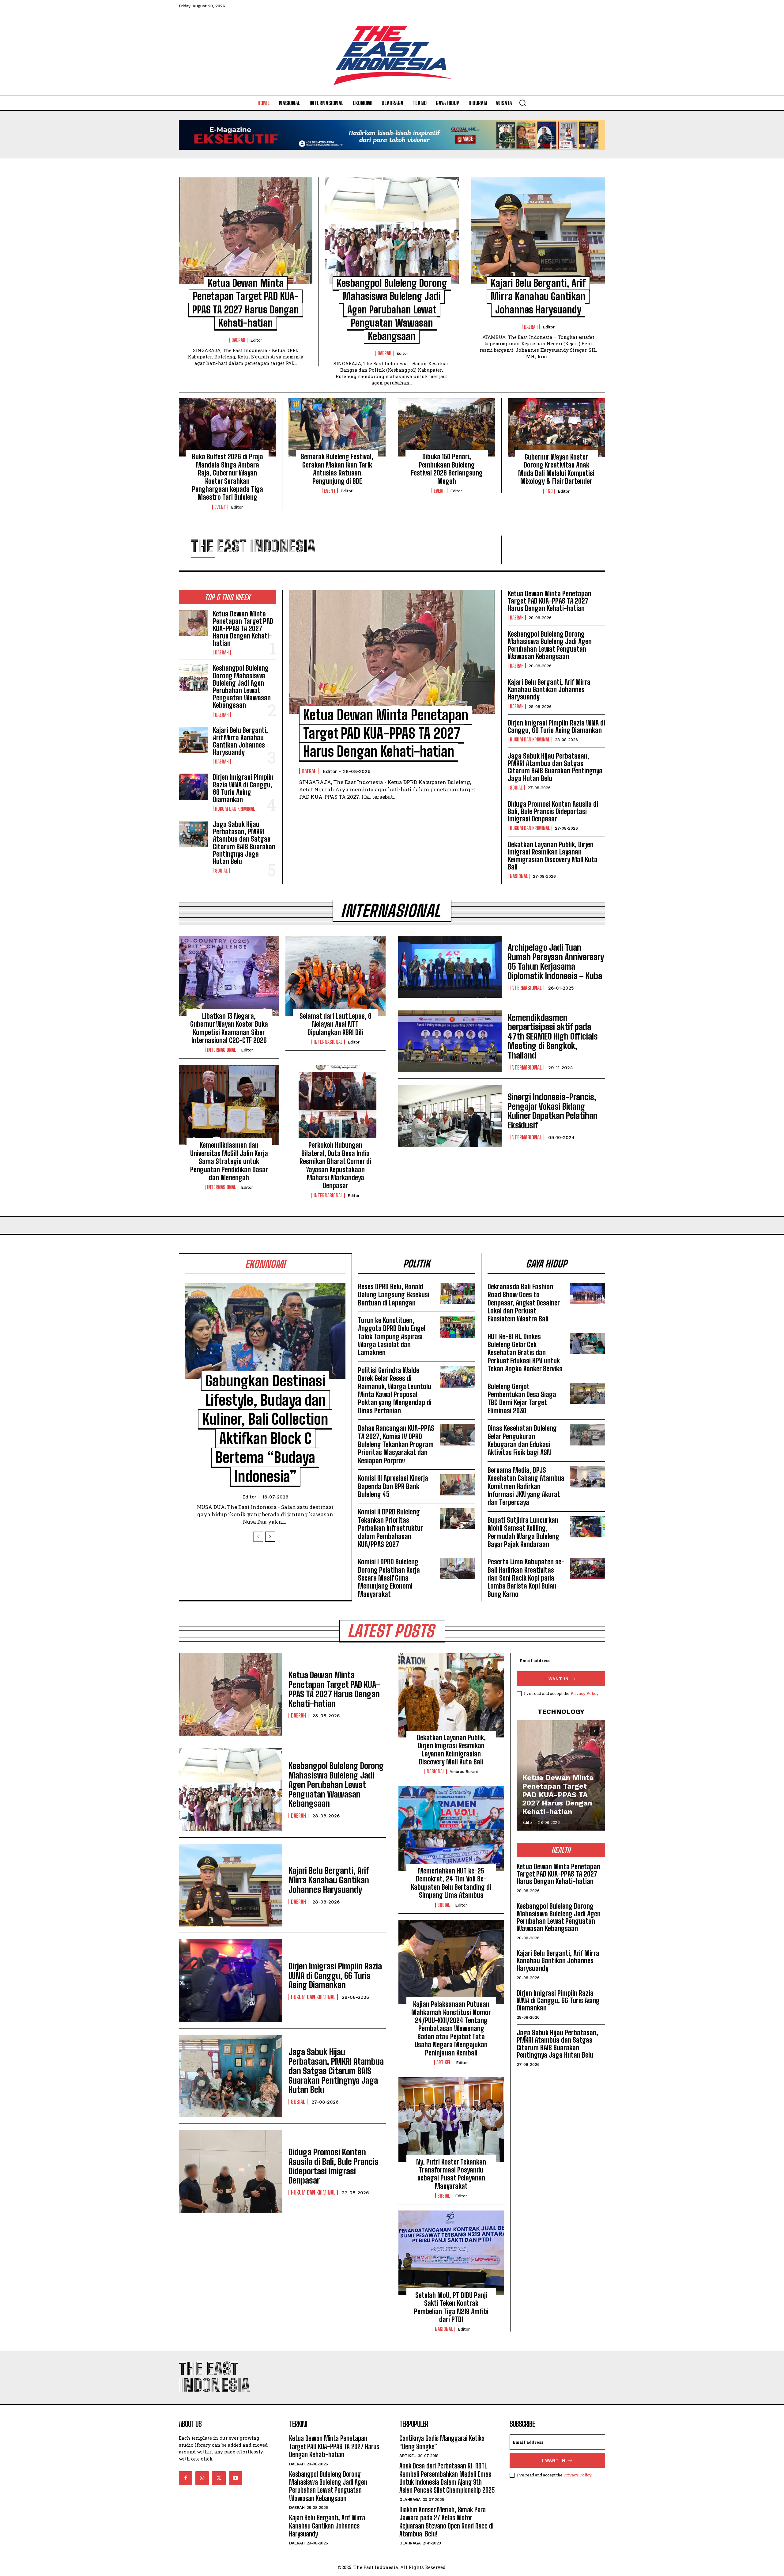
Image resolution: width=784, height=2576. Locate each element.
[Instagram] (202, 2478)
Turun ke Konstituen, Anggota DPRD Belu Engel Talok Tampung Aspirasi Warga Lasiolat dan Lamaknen (392, 1337)
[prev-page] (258, 1537)
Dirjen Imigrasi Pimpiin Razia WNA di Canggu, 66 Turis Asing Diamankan (243, 788)
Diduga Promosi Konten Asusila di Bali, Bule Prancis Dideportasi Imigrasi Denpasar (553, 811)
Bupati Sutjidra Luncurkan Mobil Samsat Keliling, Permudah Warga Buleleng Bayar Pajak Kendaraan (523, 1532)
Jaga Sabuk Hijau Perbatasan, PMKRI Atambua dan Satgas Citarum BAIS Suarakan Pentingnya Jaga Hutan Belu (244, 843)
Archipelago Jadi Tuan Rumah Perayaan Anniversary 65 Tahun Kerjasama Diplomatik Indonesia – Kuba (556, 961)
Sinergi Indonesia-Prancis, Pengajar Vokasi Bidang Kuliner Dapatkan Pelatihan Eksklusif (553, 1111)
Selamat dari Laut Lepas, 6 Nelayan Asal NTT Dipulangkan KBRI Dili (335, 1024)
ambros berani (464, 1772)
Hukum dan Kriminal (235, 809)
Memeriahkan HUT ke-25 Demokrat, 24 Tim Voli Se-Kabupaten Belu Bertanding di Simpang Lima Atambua (451, 1883)
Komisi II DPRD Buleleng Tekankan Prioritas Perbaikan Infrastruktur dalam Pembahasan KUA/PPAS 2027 (390, 1528)
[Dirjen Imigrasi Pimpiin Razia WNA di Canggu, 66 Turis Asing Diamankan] (193, 787)
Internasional (222, 1050)
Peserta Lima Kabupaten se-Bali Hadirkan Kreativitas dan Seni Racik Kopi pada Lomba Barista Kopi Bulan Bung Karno (526, 1578)
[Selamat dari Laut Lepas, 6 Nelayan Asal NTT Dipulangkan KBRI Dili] (336, 976)
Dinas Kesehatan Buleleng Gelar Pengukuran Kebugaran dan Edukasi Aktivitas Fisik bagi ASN (522, 1440)
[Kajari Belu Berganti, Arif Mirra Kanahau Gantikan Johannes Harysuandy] (538, 231)
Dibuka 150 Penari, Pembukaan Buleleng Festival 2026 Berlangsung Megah (447, 469)
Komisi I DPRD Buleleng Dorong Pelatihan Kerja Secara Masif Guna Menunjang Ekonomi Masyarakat (389, 1578)
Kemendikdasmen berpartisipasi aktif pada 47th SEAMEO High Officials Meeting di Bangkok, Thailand (553, 1036)
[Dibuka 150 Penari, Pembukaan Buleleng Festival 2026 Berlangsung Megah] (447, 427)
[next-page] (270, 1537)
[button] (522, 103)
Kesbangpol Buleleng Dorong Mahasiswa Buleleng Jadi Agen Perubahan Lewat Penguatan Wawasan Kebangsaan (392, 310)
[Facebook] (186, 2478)
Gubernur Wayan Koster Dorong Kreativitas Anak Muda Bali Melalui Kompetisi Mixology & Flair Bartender (556, 469)
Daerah (238, 340)
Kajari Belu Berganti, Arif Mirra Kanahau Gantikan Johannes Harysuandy (538, 296)
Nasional (519, 876)
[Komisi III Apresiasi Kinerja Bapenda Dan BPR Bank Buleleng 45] (458, 1485)
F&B (549, 491)
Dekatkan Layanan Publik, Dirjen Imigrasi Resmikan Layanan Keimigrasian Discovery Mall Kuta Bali (553, 856)
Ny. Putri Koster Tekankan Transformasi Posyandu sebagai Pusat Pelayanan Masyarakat (451, 2174)
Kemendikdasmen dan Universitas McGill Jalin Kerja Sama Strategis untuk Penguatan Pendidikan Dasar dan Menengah (229, 1161)
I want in (557, 1679)
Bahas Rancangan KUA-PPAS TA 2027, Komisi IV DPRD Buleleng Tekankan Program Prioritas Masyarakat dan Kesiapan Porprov (396, 1444)
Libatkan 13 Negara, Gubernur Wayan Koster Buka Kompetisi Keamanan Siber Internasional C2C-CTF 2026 (229, 1028)
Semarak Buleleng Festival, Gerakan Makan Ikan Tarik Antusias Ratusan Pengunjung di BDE (337, 469)
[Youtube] (236, 2478)
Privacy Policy (584, 1693)
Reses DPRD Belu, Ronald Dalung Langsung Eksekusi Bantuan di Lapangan (394, 1295)
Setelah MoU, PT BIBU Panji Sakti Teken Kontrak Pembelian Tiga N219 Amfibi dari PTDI (451, 2307)
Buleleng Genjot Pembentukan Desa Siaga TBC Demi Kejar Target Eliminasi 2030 (522, 1399)
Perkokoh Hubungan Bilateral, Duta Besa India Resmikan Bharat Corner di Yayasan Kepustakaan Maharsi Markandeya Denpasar (335, 1165)
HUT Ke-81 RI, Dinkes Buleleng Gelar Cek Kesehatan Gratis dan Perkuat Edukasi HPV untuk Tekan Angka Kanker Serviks (525, 1353)
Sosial (221, 871)
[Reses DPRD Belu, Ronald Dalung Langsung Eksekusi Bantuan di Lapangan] (458, 1293)
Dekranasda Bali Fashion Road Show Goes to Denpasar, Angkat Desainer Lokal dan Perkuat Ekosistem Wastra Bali (524, 1303)
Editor (256, 340)
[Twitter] (219, 2478)
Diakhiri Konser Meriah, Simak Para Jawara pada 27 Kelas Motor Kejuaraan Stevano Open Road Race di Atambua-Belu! (446, 2522)
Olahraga (410, 2500)
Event (220, 507)
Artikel (444, 2063)
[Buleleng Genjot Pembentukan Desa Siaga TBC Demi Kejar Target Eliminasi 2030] (588, 1393)
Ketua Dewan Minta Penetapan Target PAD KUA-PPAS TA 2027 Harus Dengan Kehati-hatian (243, 629)
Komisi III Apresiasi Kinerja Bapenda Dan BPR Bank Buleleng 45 (393, 1486)
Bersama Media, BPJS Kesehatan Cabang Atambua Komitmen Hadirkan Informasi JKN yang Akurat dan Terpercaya (526, 1486)
